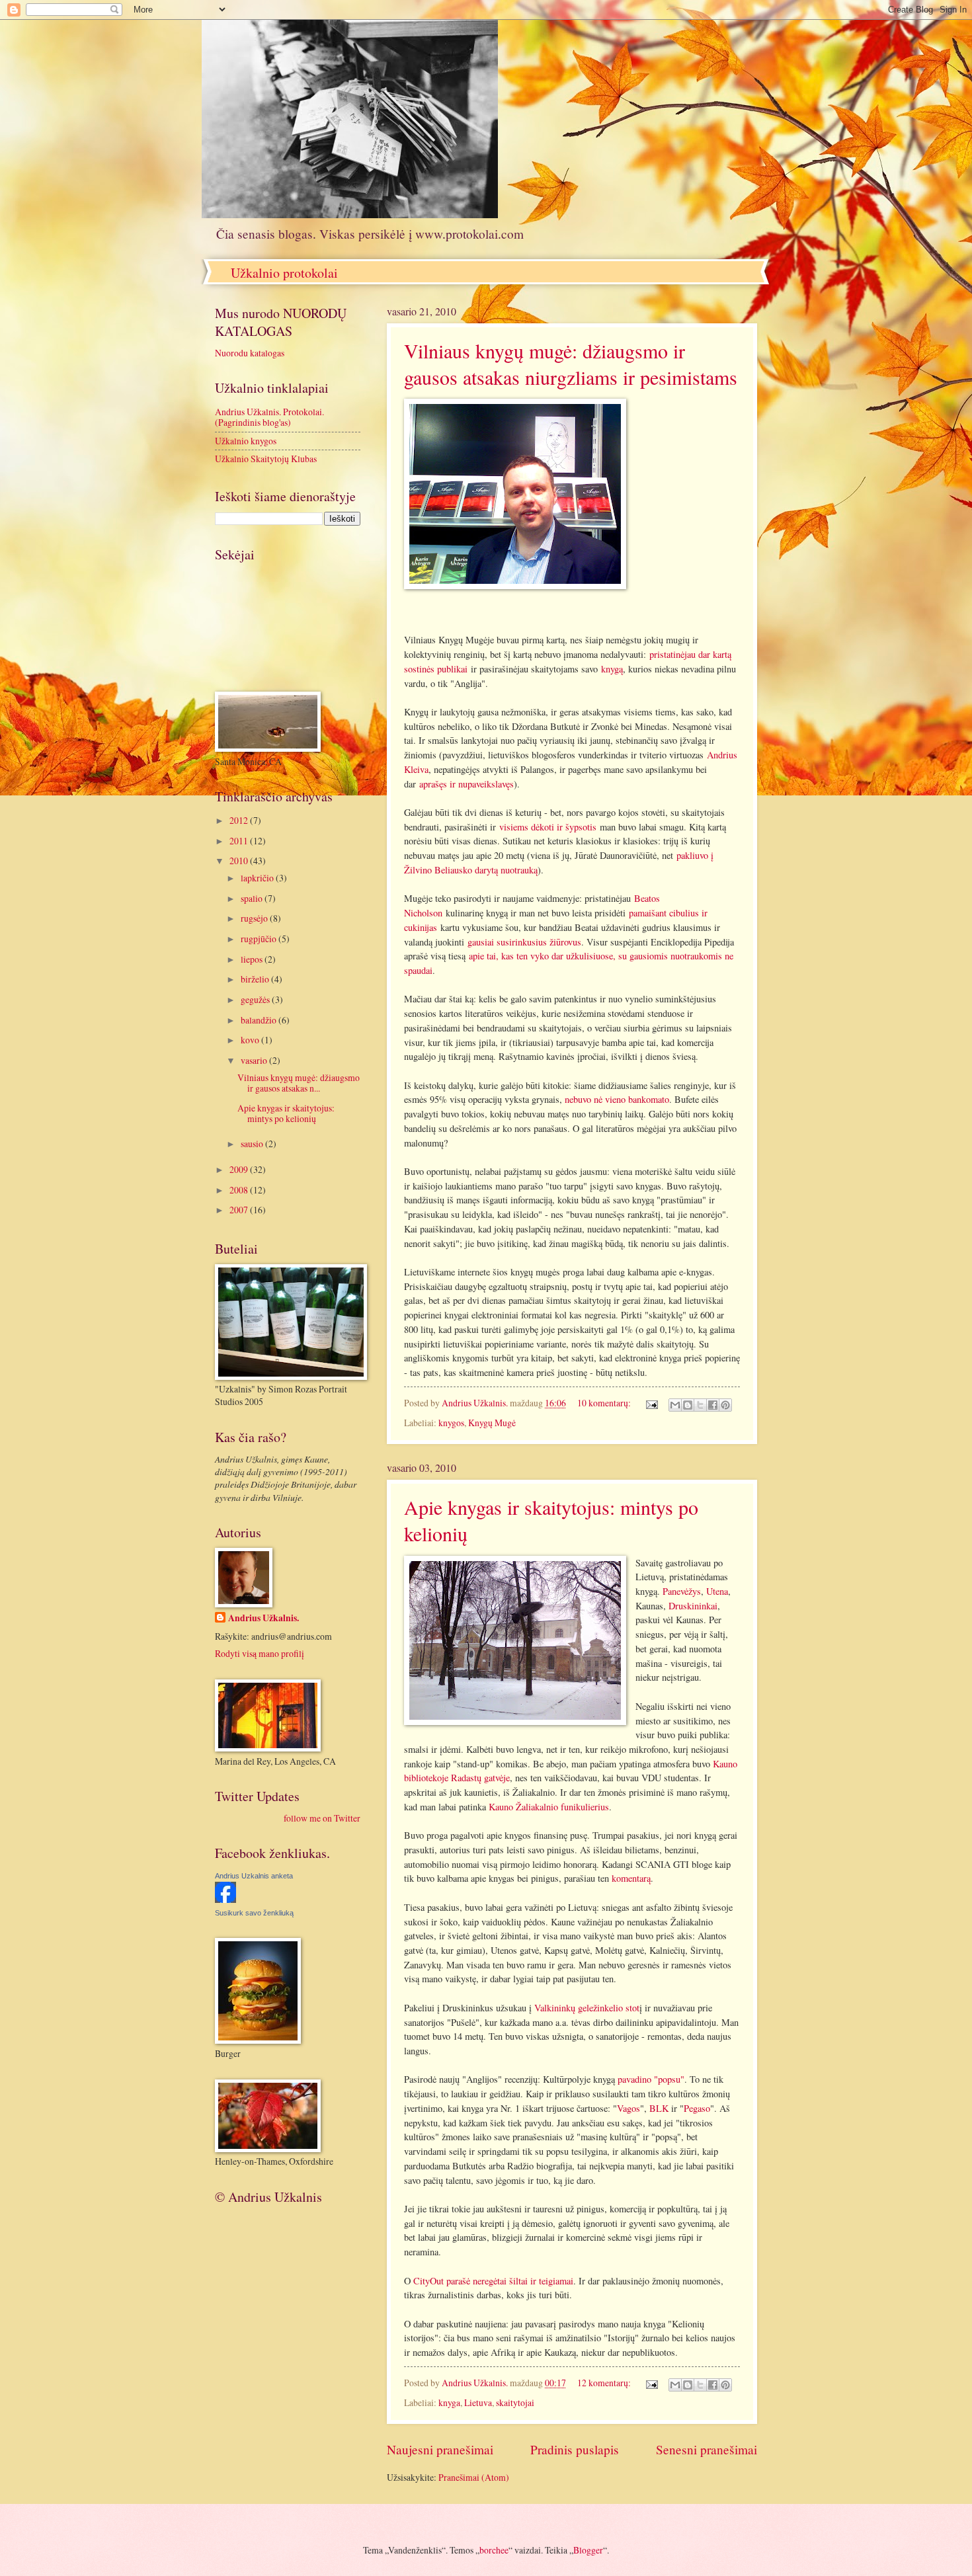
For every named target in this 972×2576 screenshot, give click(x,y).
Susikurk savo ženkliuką (254, 1913)
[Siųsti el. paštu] (675, 1405)
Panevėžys (682, 1591)
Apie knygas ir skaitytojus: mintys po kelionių (286, 1113)
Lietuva (478, 2402)
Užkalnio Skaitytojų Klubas (266, 459)
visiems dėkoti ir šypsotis (548, 827)
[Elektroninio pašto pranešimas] (651, 1403)
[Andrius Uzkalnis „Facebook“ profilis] (225, 1899)
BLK (659, 2108)
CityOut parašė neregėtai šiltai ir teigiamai (493, 2281)
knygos (451, 1423)
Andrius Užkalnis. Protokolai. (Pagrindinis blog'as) (269, 417)
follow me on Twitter (322, 1818)
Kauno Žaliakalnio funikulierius (549, 1807)
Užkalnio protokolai (284, 273)
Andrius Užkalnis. (263, 1618)
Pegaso (697, 2108)
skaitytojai (515, 2402)
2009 (240, 1169)
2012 (240, 820)
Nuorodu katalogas (250, 353)
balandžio (260, 1020)
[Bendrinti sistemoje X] (700, 1405)
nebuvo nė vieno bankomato (617, 1099)
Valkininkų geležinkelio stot (587, 2008)
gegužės (256, 999)
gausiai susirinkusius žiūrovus (524, 942)
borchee (494, 2550)
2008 (240, 1190)
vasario (255, 1060)
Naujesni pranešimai (440, 2449)
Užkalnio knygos (246, 441)
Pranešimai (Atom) (474, 2477)
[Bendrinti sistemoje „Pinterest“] (725, 1405)
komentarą (631, 1878)
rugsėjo (255, 918)
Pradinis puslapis (575, 2449)
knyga (449, 2402)
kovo (251, 1040)
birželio (256, 979)
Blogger (588, 2550)
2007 (240, 1210)
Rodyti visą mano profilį (260, 1653)
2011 (240, 841)
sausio (253, 1144)
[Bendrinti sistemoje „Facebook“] (713, 1405)
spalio (253, 898)
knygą (612, 669)
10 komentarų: (605, 1403)
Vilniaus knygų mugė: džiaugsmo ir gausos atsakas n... (299, 1083)
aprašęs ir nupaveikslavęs (466, 784)
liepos (253, 959)
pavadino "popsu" (651, 2079)
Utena (717, 1591)
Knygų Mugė (492, 1423)
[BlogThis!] (688, 1405)
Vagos (628, 2108)
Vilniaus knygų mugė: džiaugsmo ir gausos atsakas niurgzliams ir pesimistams (571, 364)
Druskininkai (693, 1606)
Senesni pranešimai (707, 2449)
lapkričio (258, 878)
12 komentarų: (605, 2383)
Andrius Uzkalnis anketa (254, 1876)
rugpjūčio (260, 939)
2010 (240, 861)
